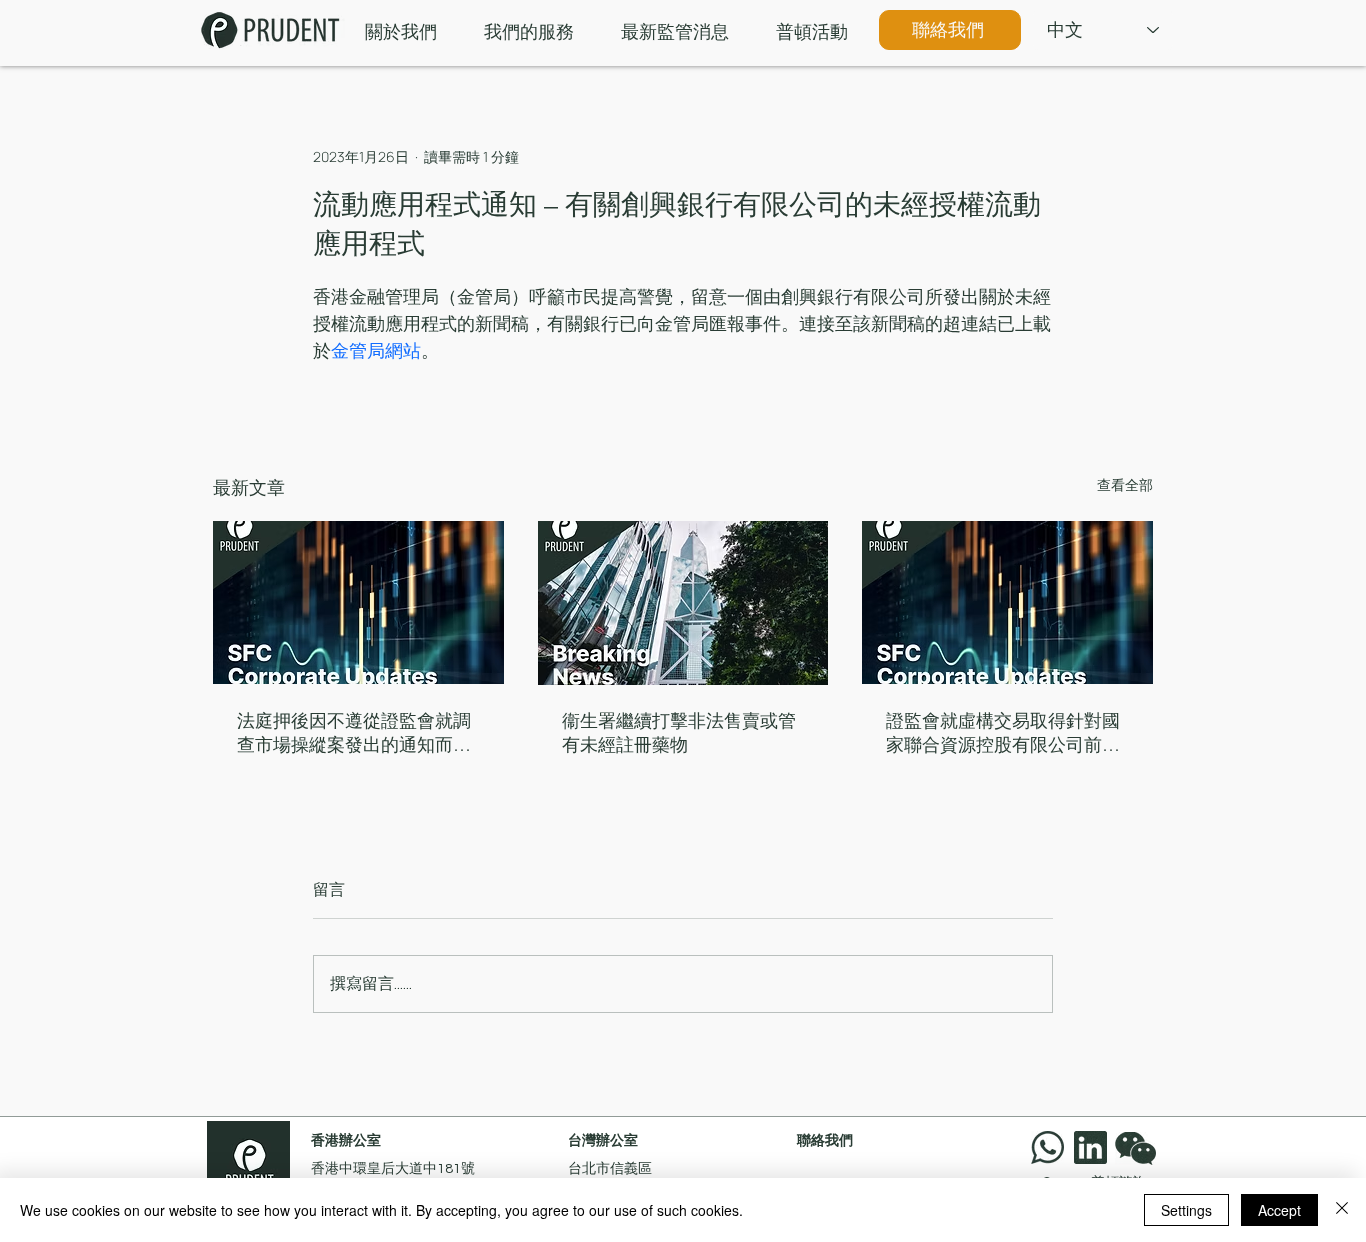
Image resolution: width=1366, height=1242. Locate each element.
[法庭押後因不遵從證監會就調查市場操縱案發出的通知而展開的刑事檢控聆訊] (358, 602)
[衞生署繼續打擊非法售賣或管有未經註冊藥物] (683, 603)
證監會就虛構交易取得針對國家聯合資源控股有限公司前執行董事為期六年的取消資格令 (1003, 733)
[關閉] (1342, 1210)
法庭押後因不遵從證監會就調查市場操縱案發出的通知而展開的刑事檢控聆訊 (354, 733)
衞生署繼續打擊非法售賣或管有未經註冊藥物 (679, 733)
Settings (1186, 1210)
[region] (1140, 1147)
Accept (1279, 1210)
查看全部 (1125, 484)
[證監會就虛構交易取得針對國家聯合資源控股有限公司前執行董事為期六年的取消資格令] (1007, 602)
